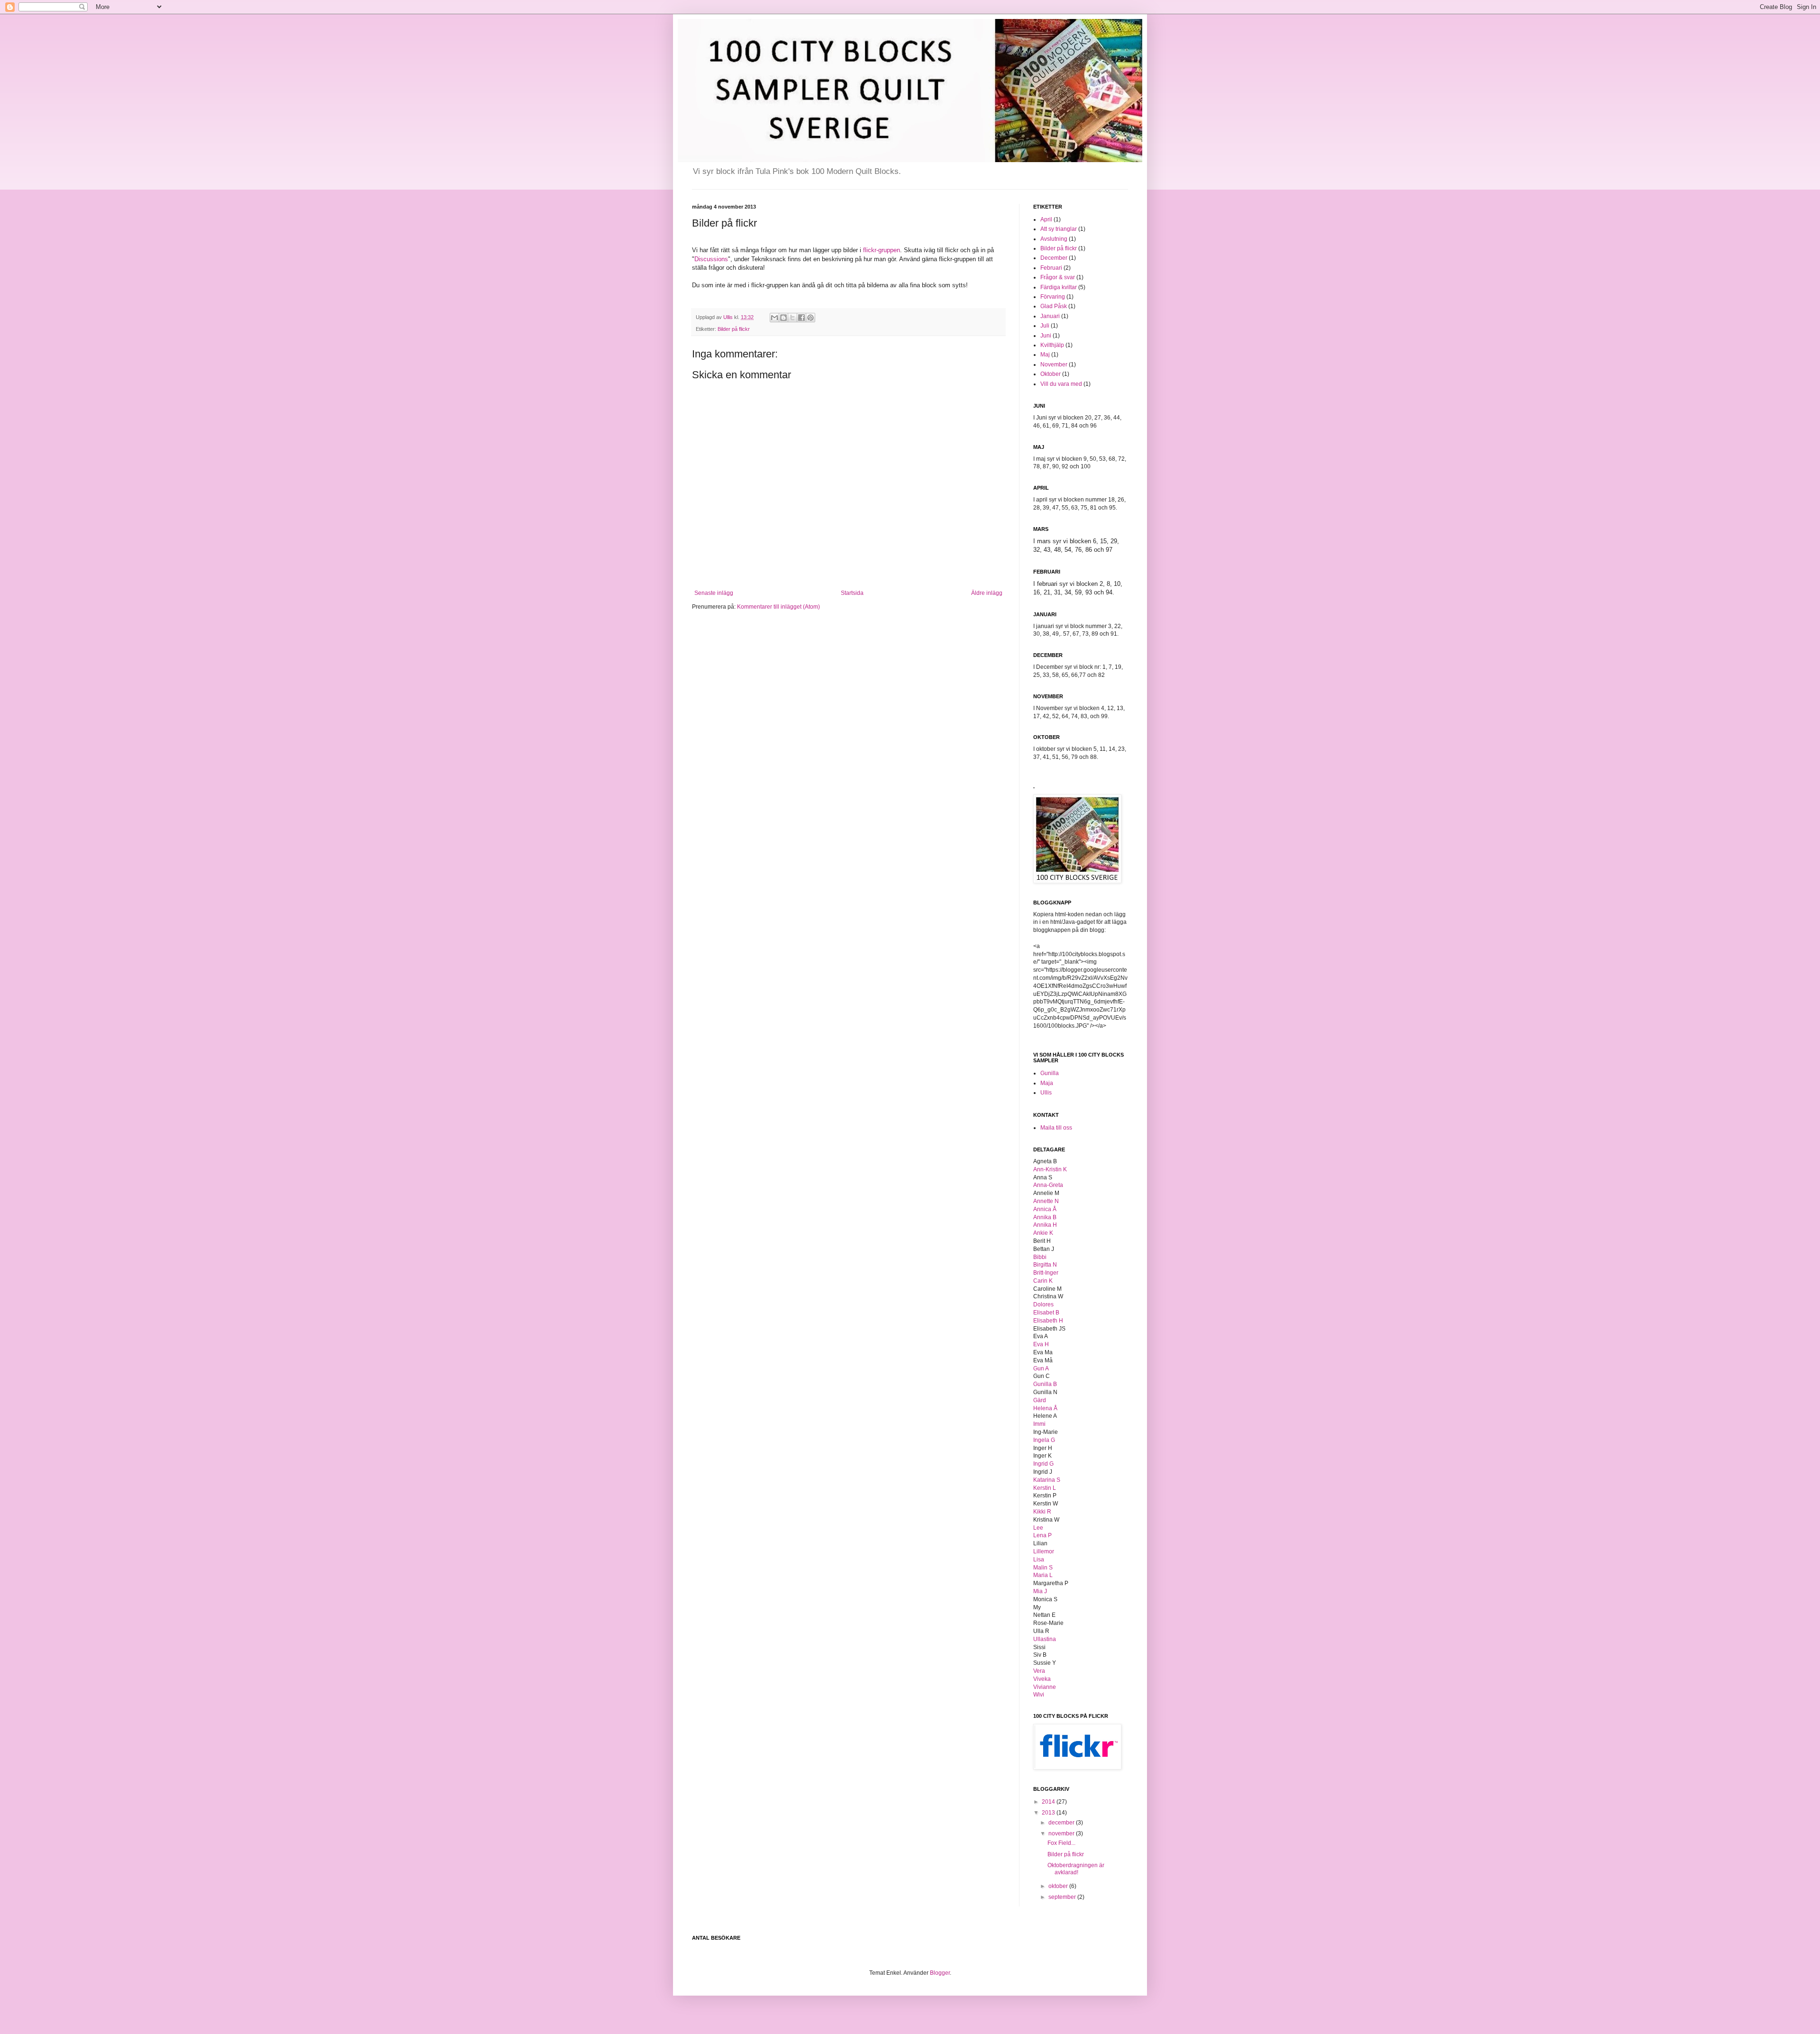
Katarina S (1047, 1480)
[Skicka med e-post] (774, 318)
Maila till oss (1056, 1128)
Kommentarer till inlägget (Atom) (778, 607)
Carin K (1043, 1281)
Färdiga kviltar (1059, 287)
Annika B (1045, 1217)
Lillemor (1044, 1551)
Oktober (1051, 374)
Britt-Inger (1046, 1273)
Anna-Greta (1048, 1185)
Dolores (1043, 1304)
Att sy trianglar (1059, 229)
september (1063, 1897)
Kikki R (1042, 1512)
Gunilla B (1045, 1384)
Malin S (1043, 1568)
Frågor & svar (1058, 277)
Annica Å (1045, 1209)
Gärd (1040, 1400)
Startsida (852, 593)
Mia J (1040, 1591)
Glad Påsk (1054, 306)
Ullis (1046, 1093)
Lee (1038, 1528)
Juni (1046, 336)
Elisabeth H (1048, 1321)
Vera (1039, 1671)
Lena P (1042, 1535)
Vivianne (1045, 1687)
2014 (1049, 1802)
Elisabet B (1046, 1313)
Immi (1039, 1424)
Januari (1050, 316)
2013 (1049, 1813)
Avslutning (1054, 239)
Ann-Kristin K (1050, 1169)
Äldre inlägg (987, 593)
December (1054, 258)
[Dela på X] (792, 318)
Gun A (1041, 1368)
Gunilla (1050, 1073)
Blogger (940, 1973)
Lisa (1039, 1560)
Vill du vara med (1061, 384)
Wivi (1039, 1695)
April (1046, 219)
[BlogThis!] (783, 318)
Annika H (1045, 1225)
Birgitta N (1045, 1265)
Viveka (1042, 1679)
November (1054, 365)
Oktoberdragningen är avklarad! (1076, 1869)
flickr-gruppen (882, 250)
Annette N (1046, 1201)
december (1062, 1823)
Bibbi (1040, 1257)
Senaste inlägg (714, 593)
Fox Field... (1061, 1843)
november (1062, 1833)
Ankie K (1043, 1233)
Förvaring (1053, 297)
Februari (1051, 268)
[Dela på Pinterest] (810, 318)
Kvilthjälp (1052, 345)
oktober (1059, 1886)
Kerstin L (1045, 1488)
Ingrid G (1043, 1464)
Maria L (1043, 1575)
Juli (1045, 326)
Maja (1047, 1083)
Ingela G (1044, 1440)
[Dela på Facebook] (801, 318)
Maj (1045, 355)
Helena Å (1045, 1408)
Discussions (711, 259)
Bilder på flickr (734, 329)
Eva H (1041, 1344)
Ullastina (1045, 1639)
